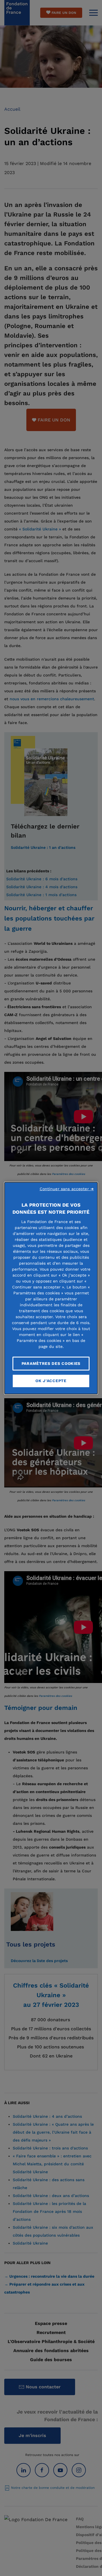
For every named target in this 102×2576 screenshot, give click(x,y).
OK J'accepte (51, 1381)
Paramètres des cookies (51, 1363)
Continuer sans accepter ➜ (67, 1189)
